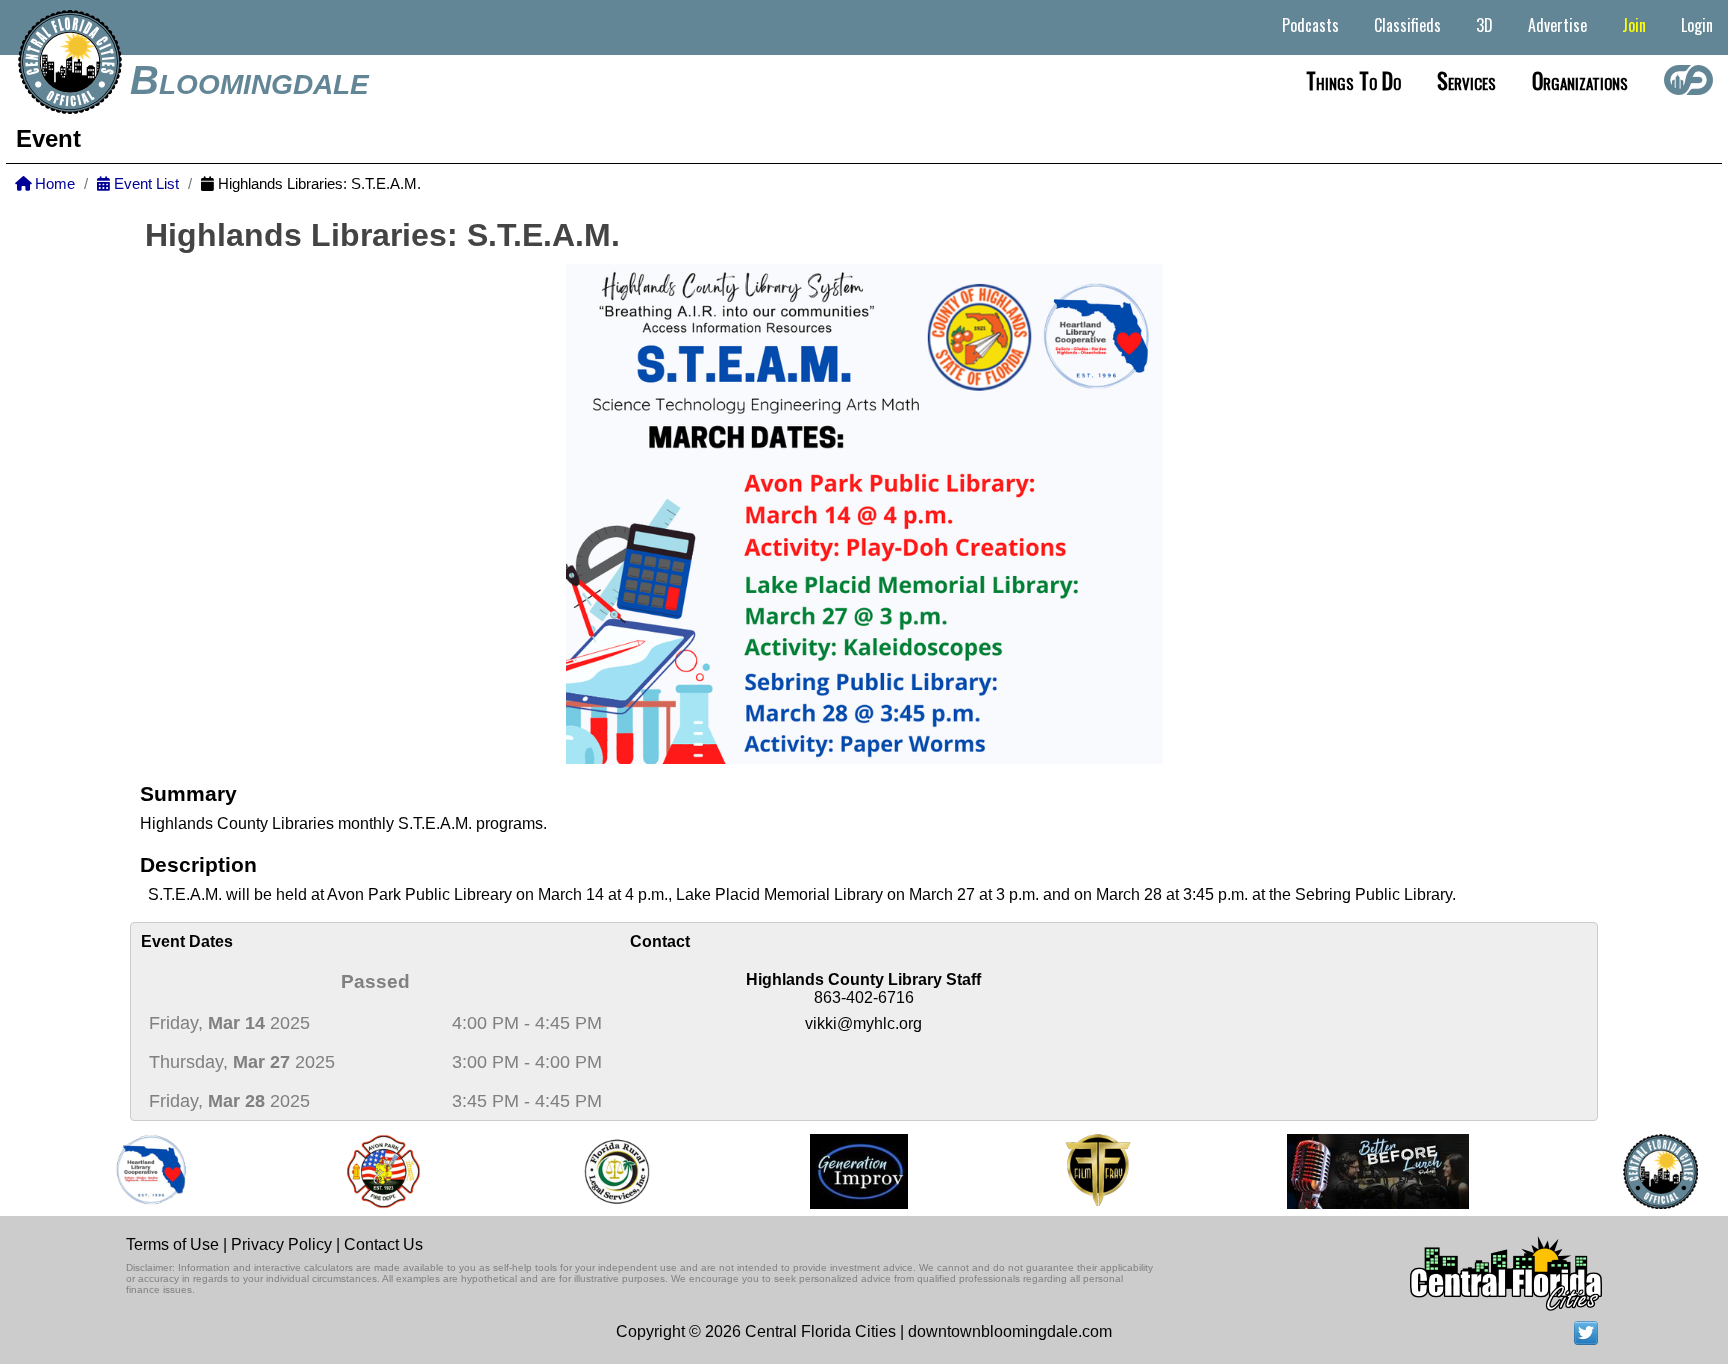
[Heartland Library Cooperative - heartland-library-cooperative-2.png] (138, 1171)
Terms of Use (172, 1244)
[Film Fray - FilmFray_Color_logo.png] (1084, 1171)
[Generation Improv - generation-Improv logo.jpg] (846, 1171)
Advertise (1557, 25)
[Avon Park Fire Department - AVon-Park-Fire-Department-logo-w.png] (370, 1171)
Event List (144, 184)
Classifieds (1407, 25)
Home (53, 184)
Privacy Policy (281, 1244)
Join (1634, 25)
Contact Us (383, 1244)
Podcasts (1310, 25)
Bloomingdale (249, 80)
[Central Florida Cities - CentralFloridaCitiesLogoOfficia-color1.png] (1647, 1171)
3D (1484, 25)
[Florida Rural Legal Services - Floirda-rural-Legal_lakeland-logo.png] (602, 1171)
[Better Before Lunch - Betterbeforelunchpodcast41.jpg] (1365, 1171)
